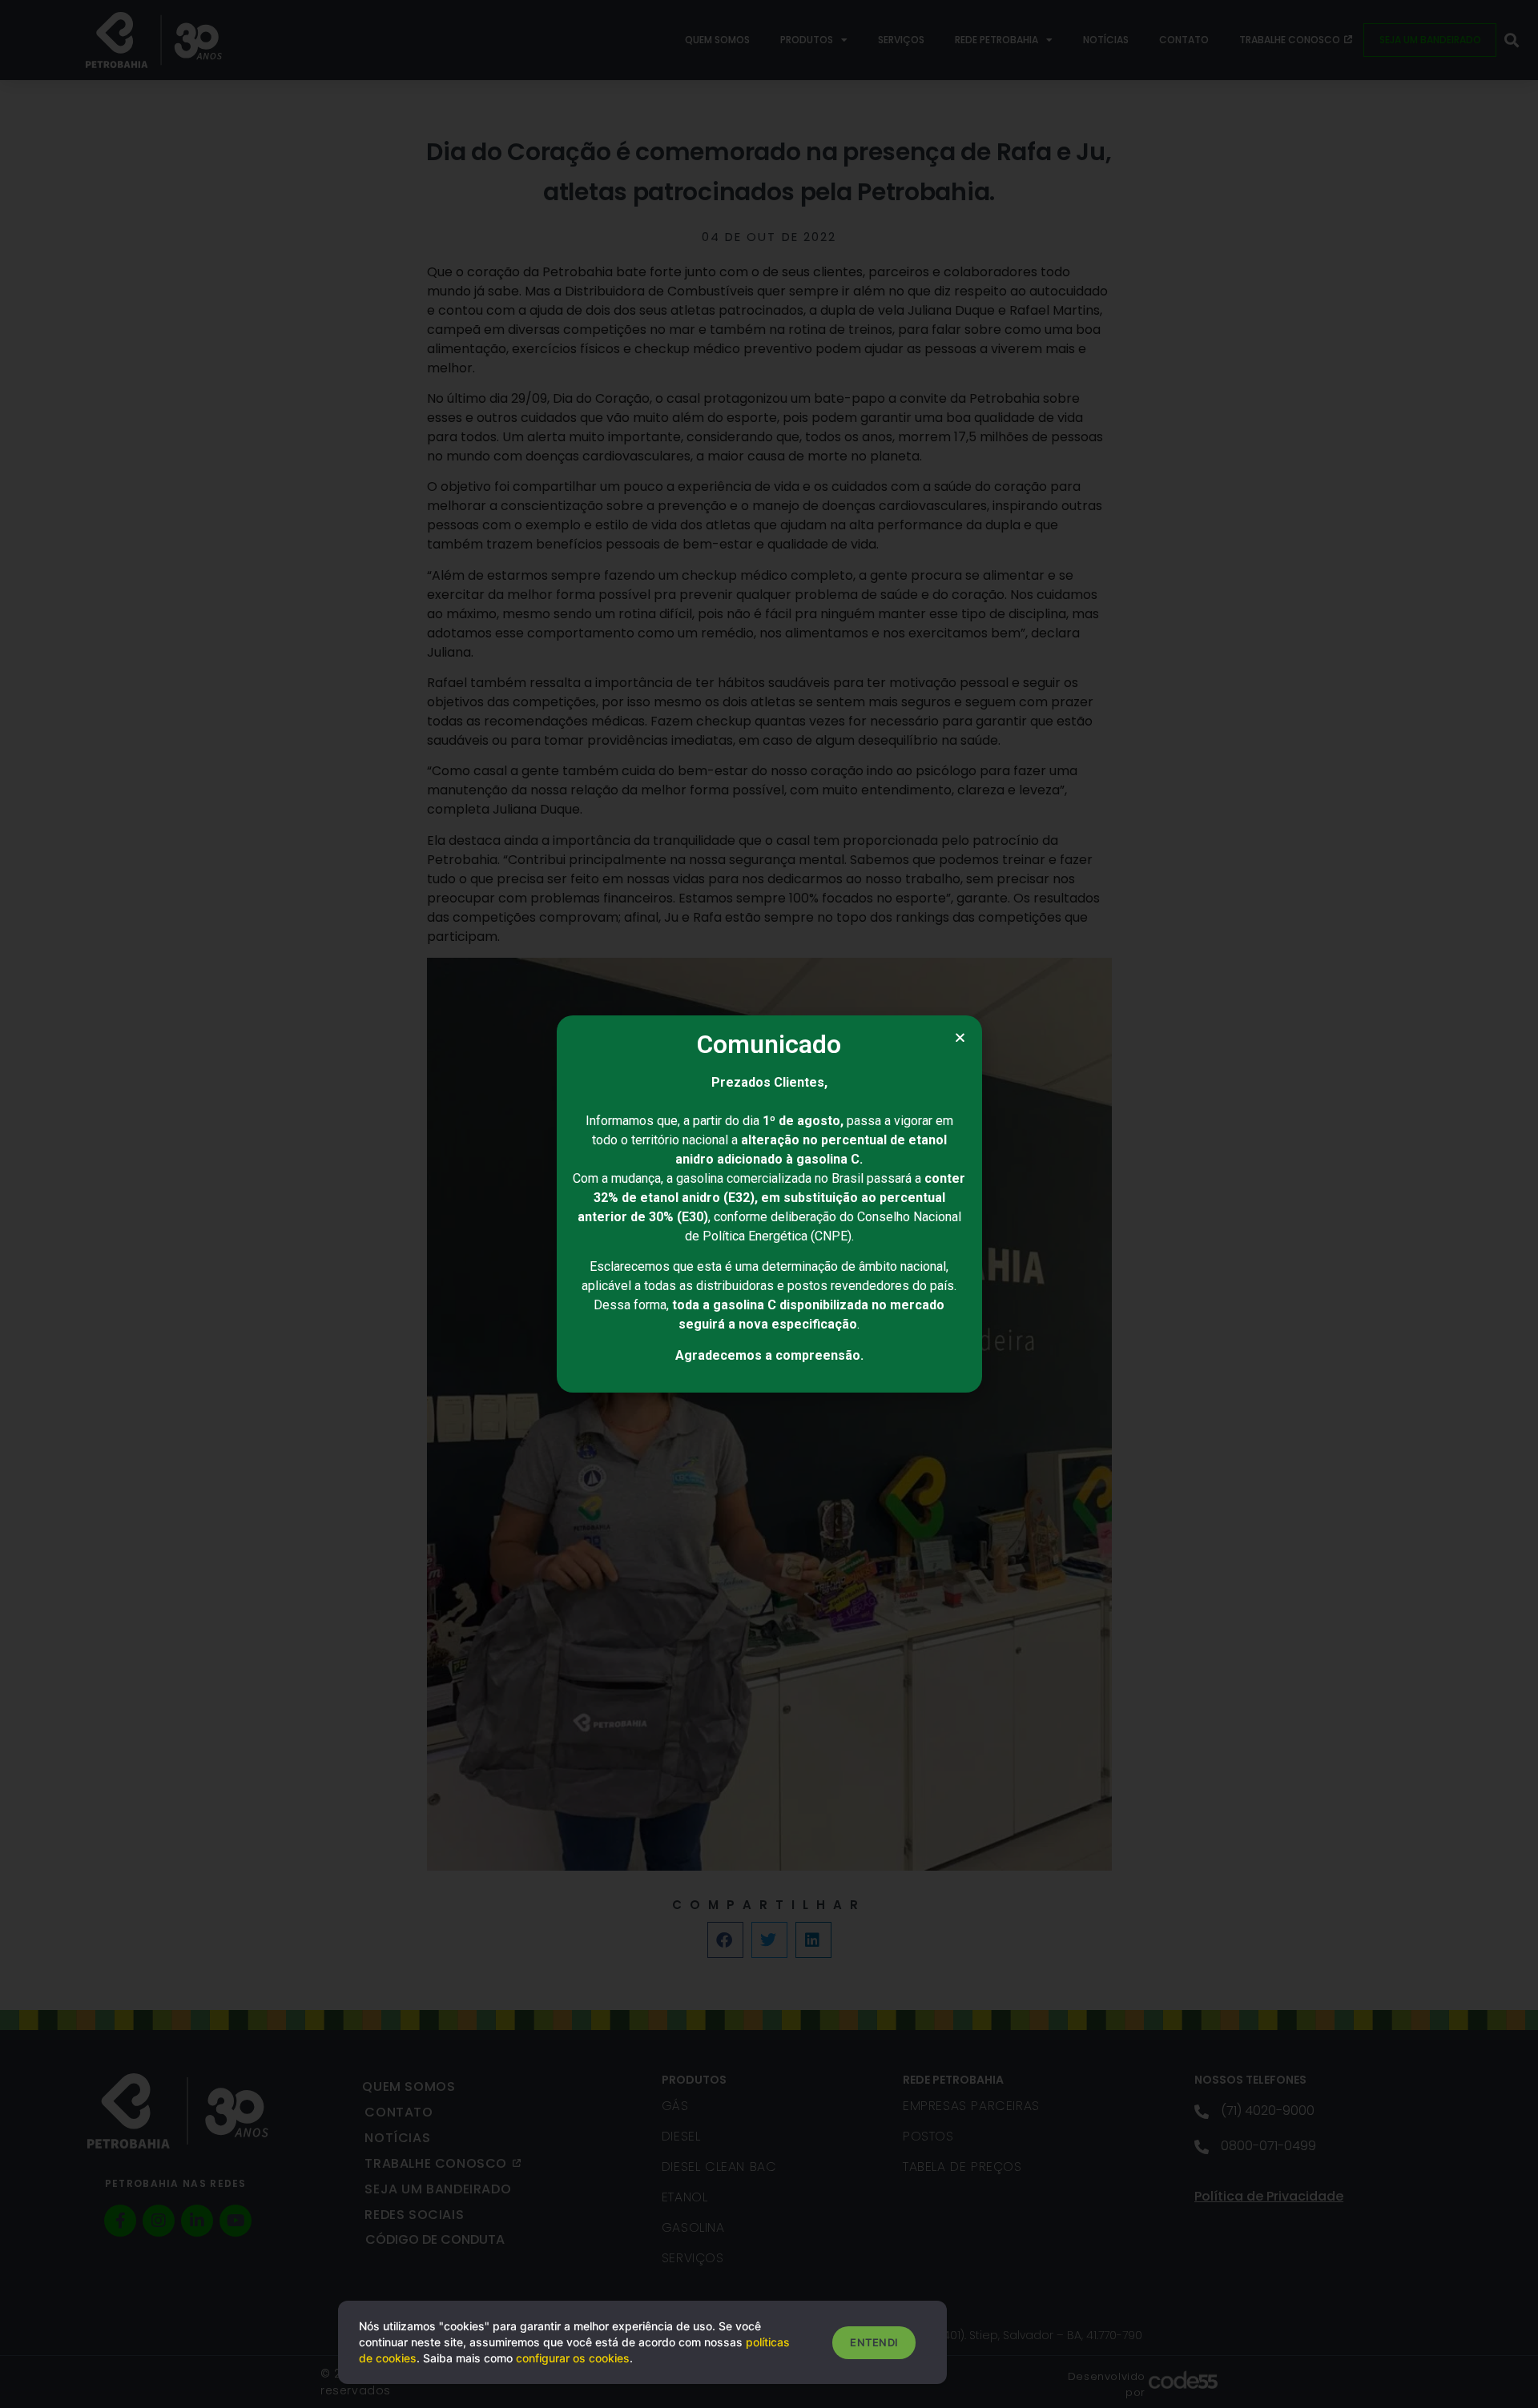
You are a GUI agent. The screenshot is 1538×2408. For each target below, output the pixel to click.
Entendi (874, 2342)
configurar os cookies (573, 2358)
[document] (769, 1204)
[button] (960, 1037)
